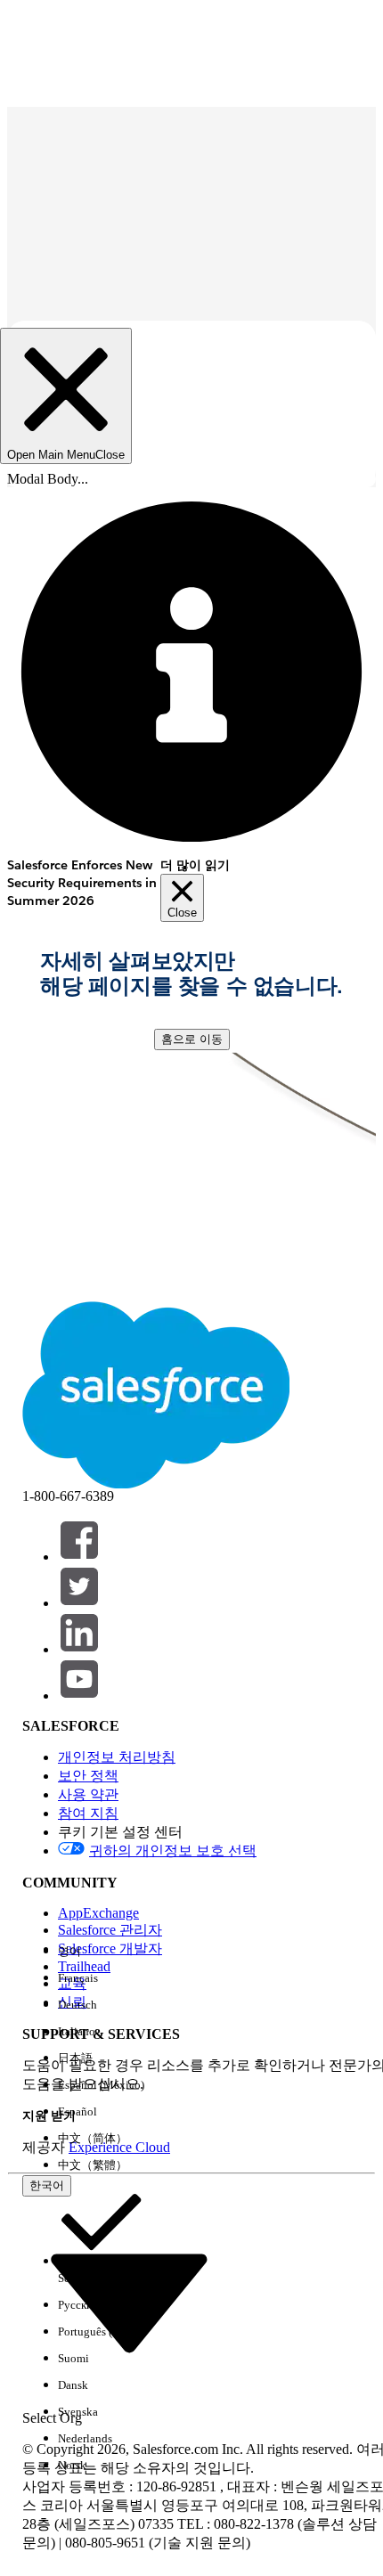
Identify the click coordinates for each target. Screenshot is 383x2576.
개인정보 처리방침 (117, 1757)
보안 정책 (88, 1776)
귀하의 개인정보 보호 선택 (173, 1850)
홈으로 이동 (192, 1039)
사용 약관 (88, 1794)
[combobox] (129, 2301)
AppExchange (98, 1913)
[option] (101, 1952)
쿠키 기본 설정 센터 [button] (120, 1832)
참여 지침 (88, 1813)
